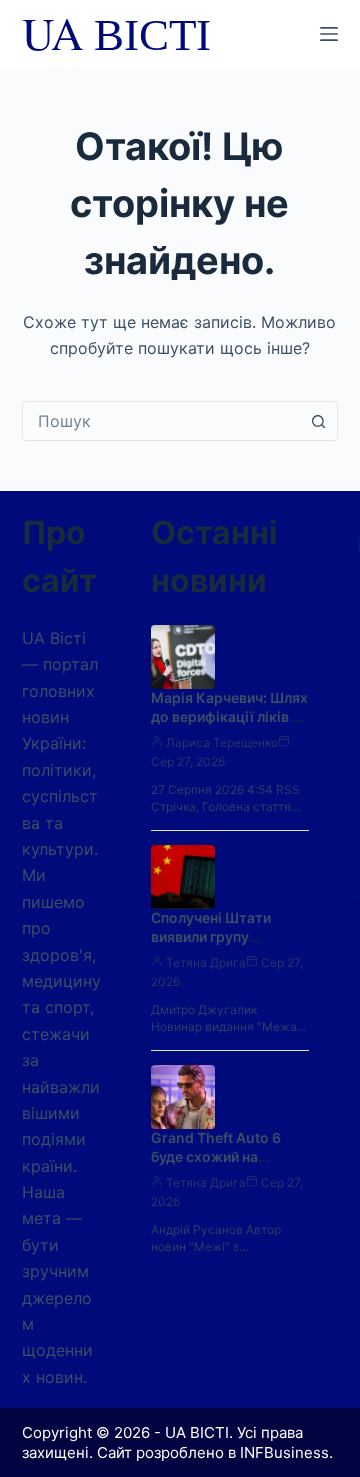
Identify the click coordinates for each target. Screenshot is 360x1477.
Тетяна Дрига (206, 962)
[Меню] (329, 34)
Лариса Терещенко (222, 742)
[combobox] (161, 421)
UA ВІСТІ (116, 33)
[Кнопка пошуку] (318, 421)
